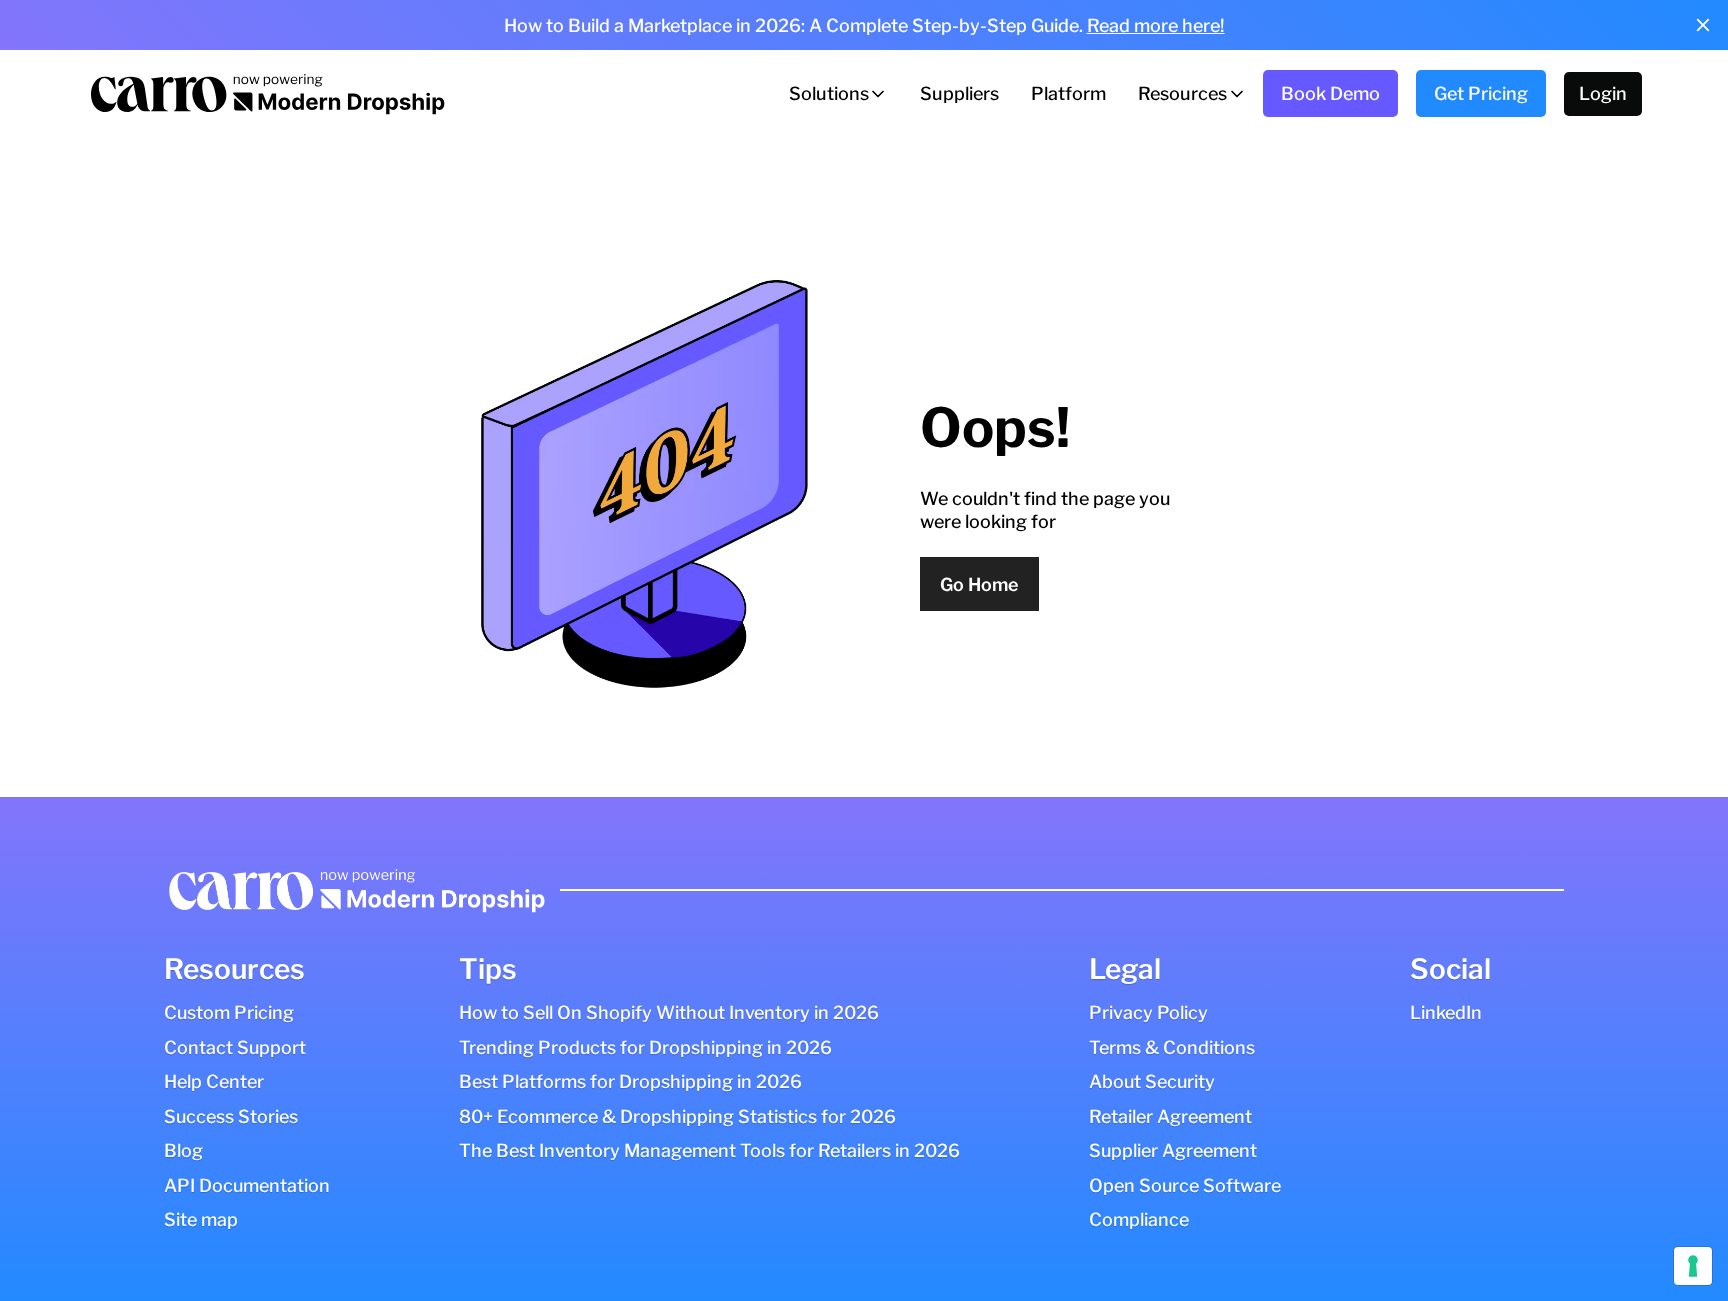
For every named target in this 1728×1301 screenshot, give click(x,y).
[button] (838, 94)
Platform (1068, 93)
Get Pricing (1481, 93)
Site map (201, 1219)
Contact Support (235, 1047)
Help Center (214, 1081)
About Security (1152, 1081)
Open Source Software (1185, 1185)
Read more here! (1156, 25)
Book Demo (1330, 93)
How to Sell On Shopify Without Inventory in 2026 (669, 1012)
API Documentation (247, 1185)
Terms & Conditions (1172, 1047)
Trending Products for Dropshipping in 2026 (645, 1047)
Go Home (979, 584)
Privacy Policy (1148, 1012)
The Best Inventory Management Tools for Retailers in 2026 (709, 1150)
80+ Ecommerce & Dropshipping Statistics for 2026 (677, 1116)
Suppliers (959, 93)
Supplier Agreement (1173, 1150)
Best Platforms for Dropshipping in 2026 (630, 1081)
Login (1603, 93)
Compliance (1139, 1219)
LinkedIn (1446, 1012)
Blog (183, 1150)
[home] (266, 93)
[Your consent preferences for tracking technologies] (1693, 1266)
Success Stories (231, 1116)
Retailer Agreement (1170, 1116)
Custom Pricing (229, 1012)
